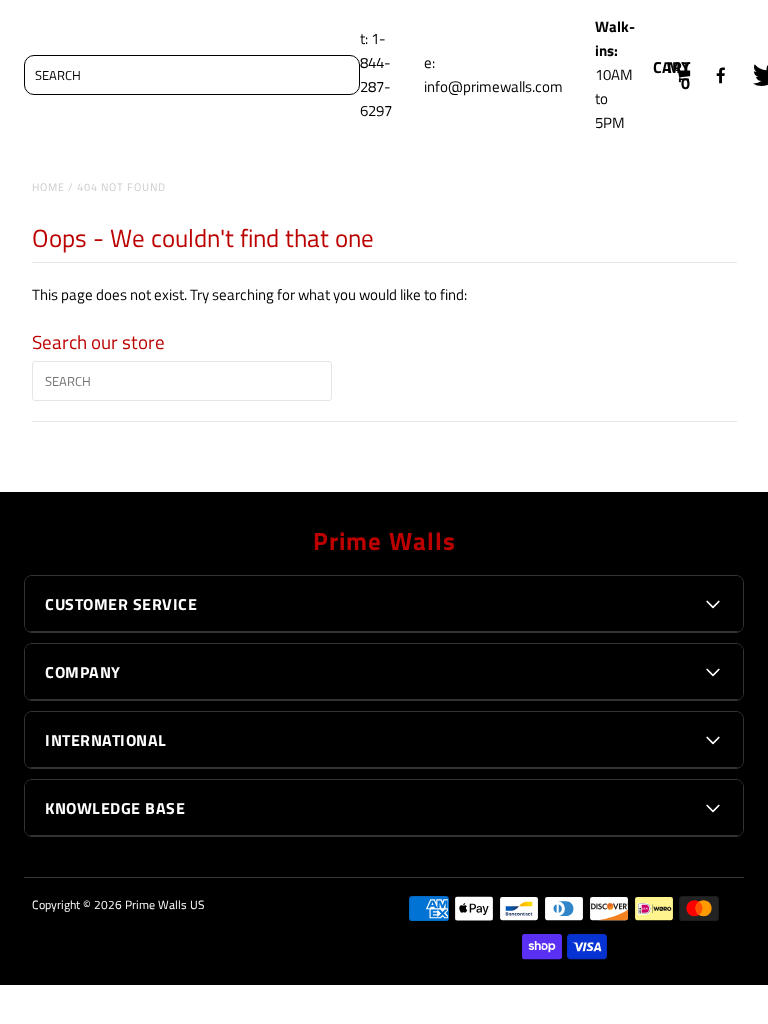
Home (48, 187)
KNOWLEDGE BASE (115, 808)
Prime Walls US (165, 904)
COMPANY (83, 672)
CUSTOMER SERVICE (121, 604)
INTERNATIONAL (106, 740)
